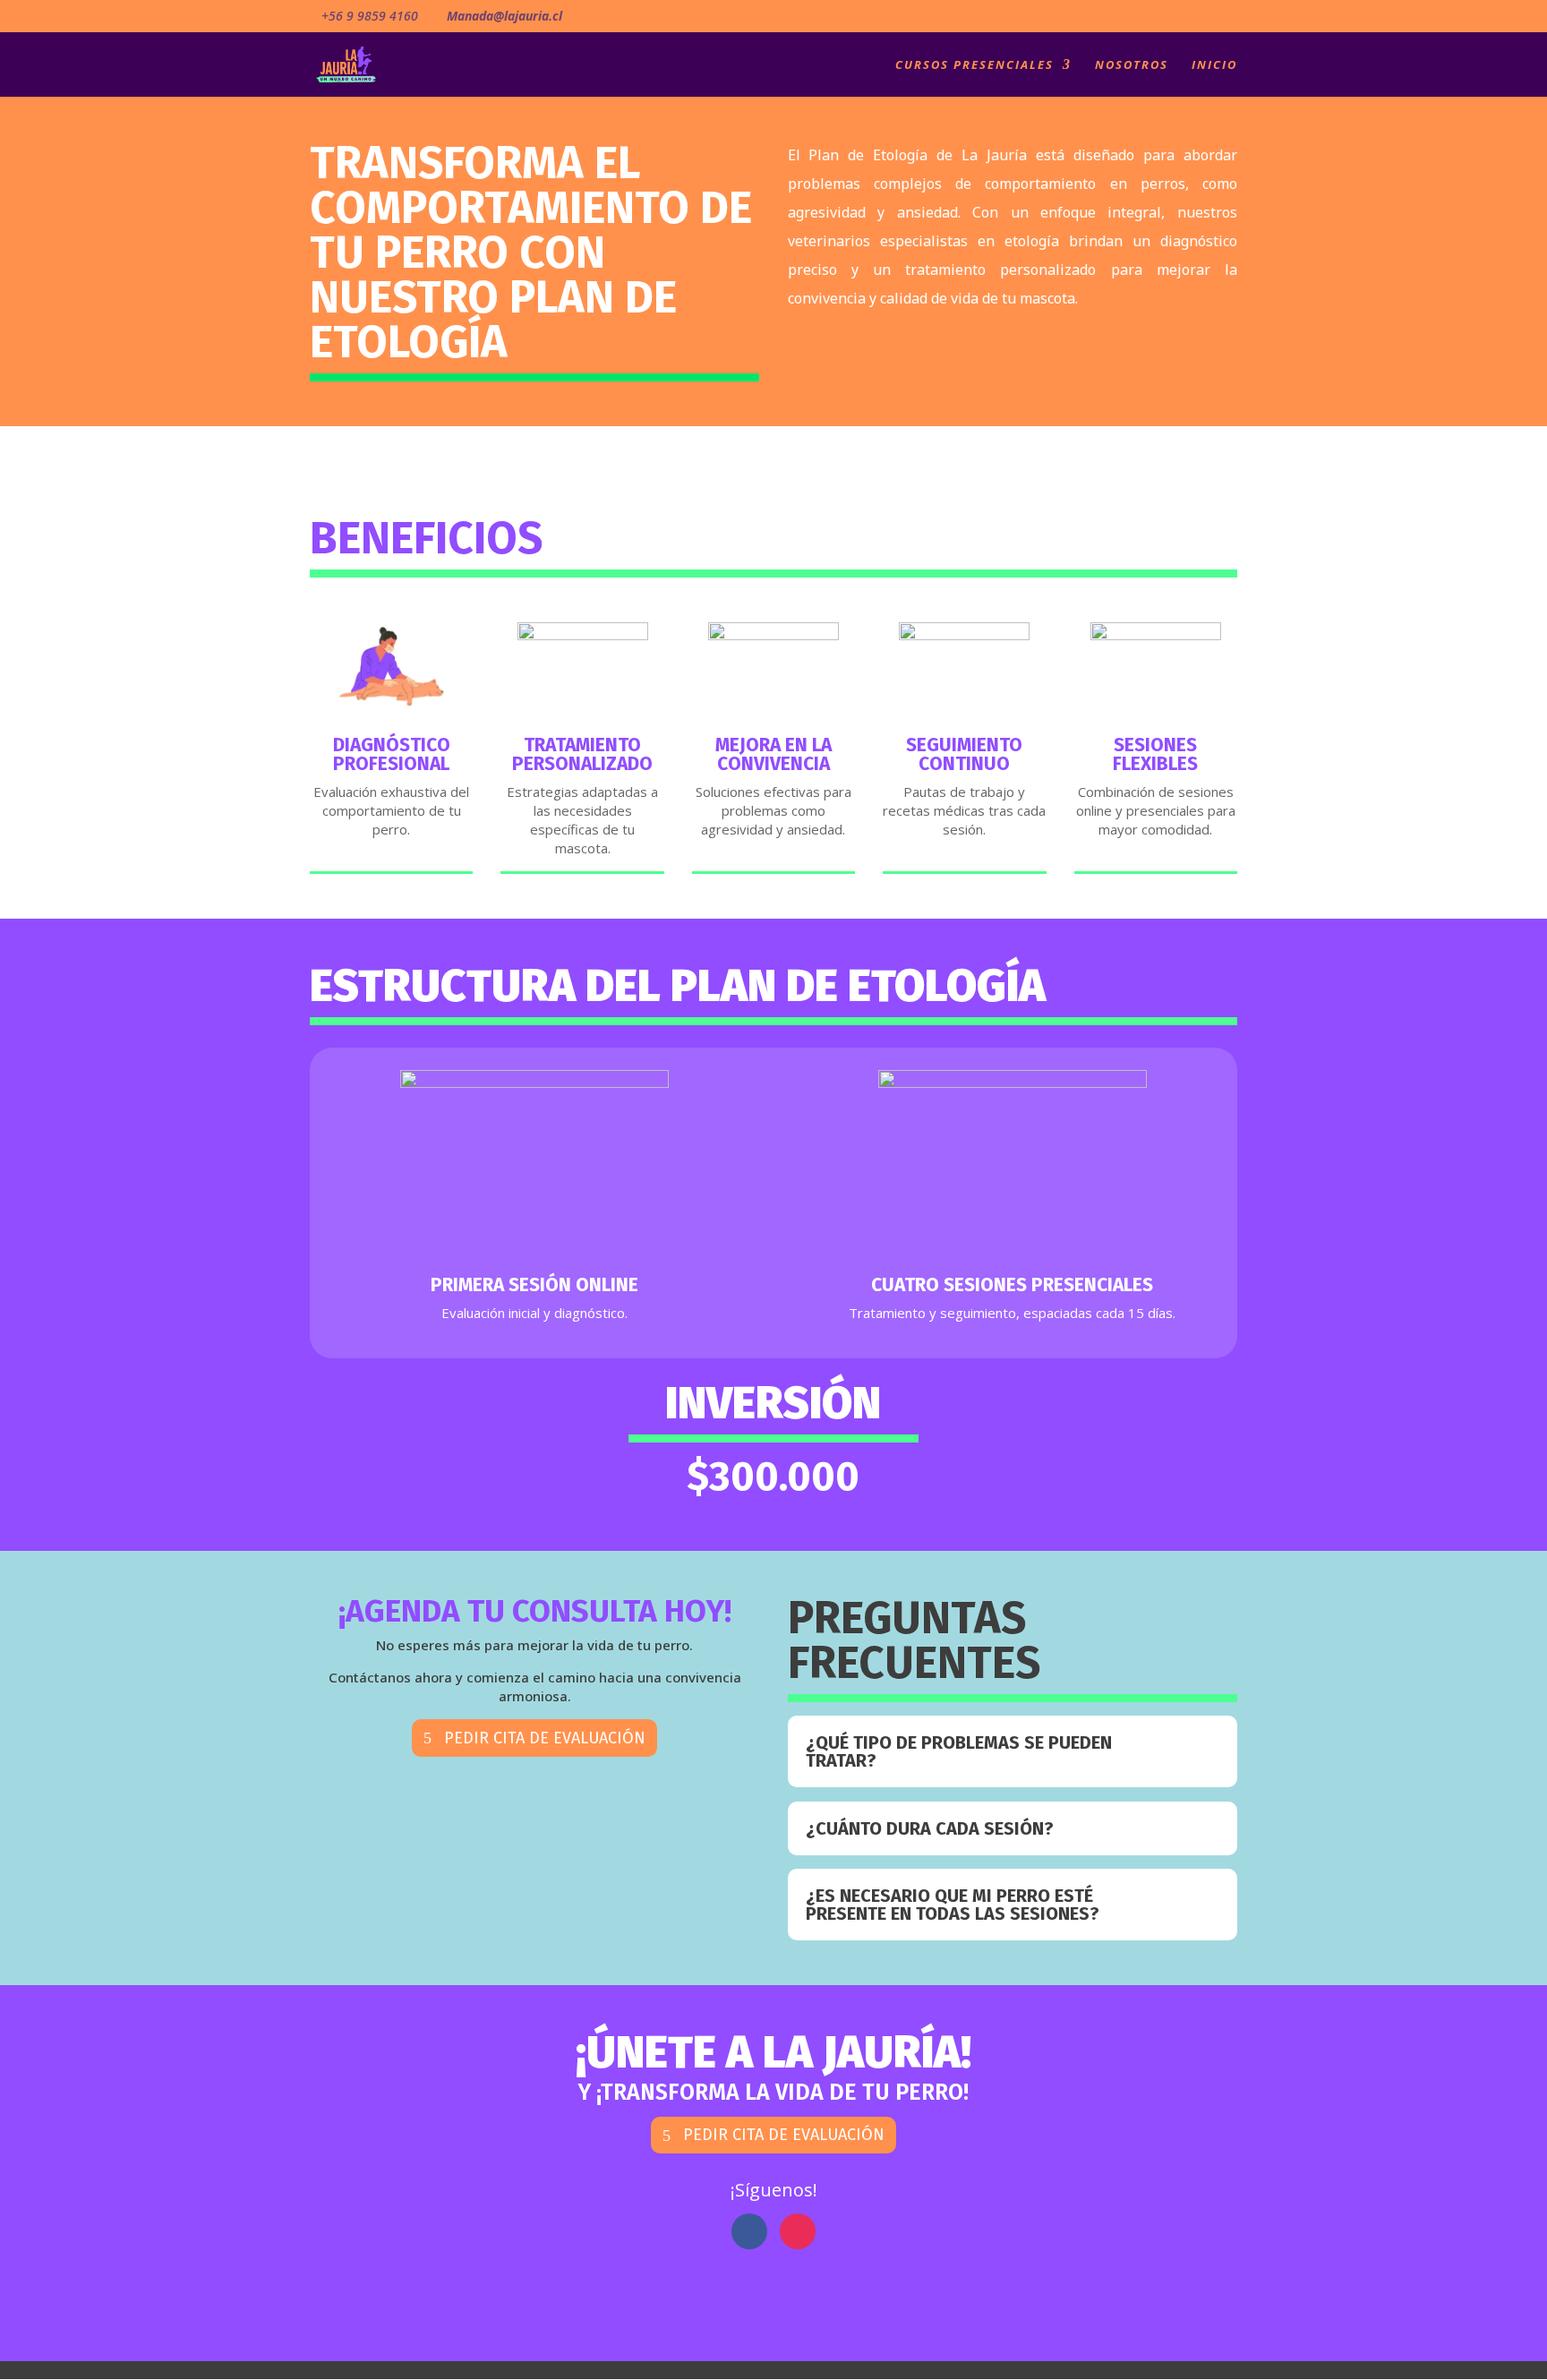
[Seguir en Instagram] (798, 2231)
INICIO (1214, 65)
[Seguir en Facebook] (749, 2231)
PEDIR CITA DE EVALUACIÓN (545, 1738)
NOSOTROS (1132, 65)
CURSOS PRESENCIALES (974, 65)
